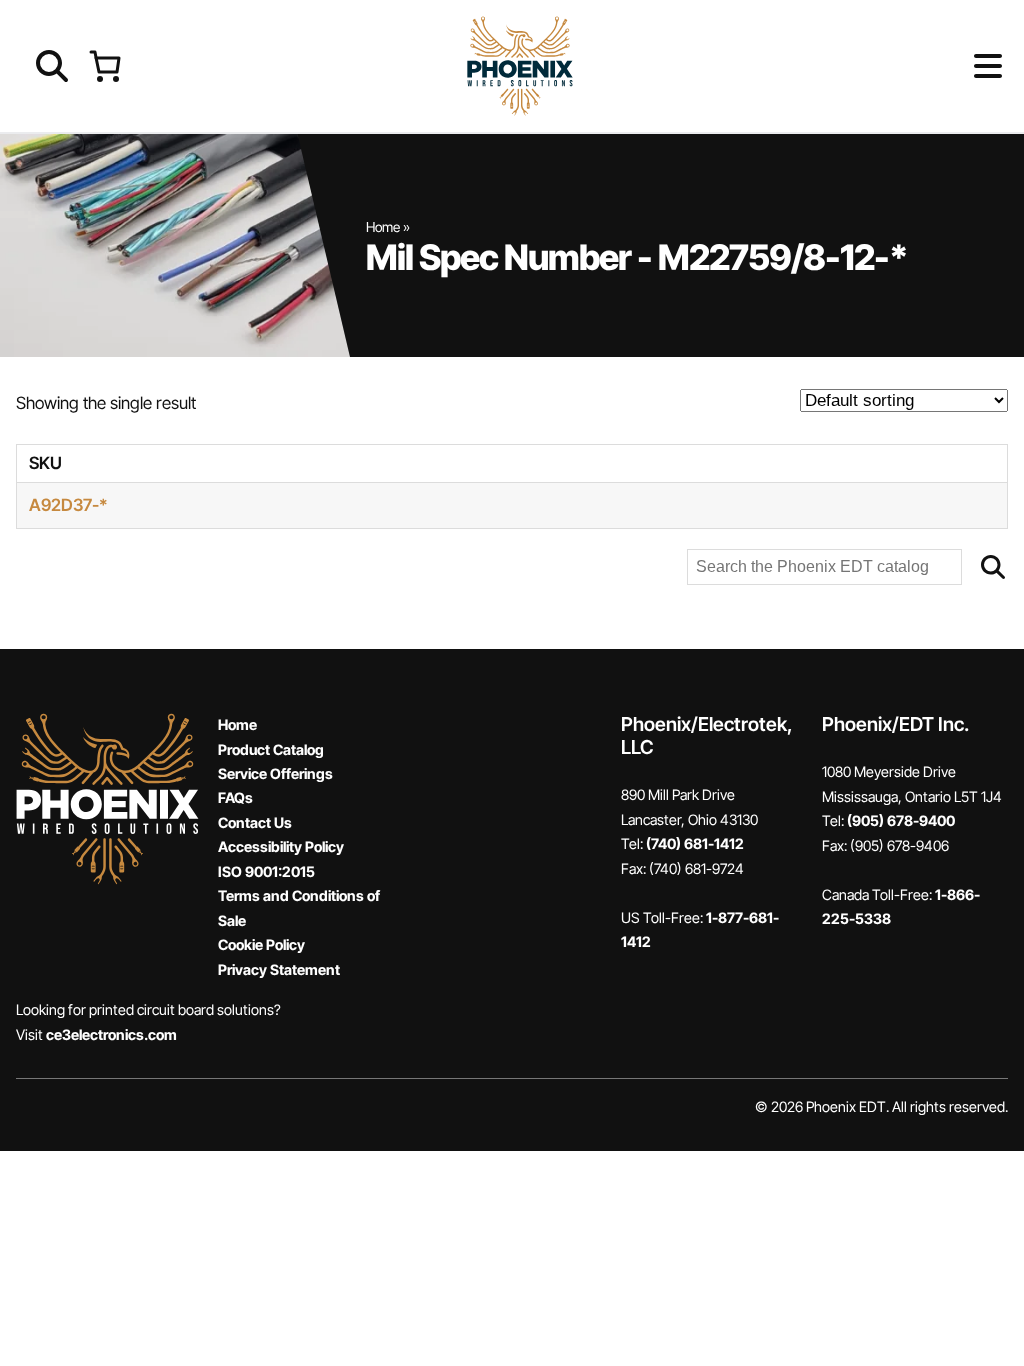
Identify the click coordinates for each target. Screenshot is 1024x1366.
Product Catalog (271, 749)
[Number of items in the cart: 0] (104, 65)
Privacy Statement (279, 969)
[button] (955, 66)
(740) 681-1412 (695, 843)
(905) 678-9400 (901, 820)
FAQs (235, 797)
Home (383, 227)
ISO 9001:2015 (266, 871)
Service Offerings (275, 773)
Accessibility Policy (281, 846)
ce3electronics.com (111, 1034)
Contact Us (255, 822)
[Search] (993, 567)
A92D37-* (68, 505)
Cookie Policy (261, 944)
